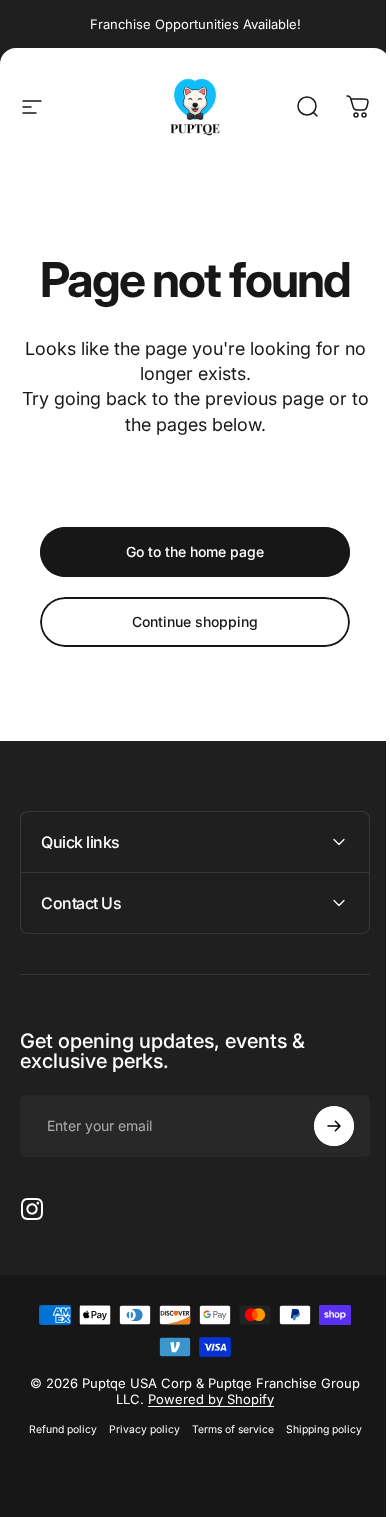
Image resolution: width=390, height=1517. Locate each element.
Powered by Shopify (204, 1399)
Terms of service (225, 1429)
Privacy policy (136, 1429)
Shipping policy (316, 1429)
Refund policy (55, 1429)
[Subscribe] (319, 1126)
